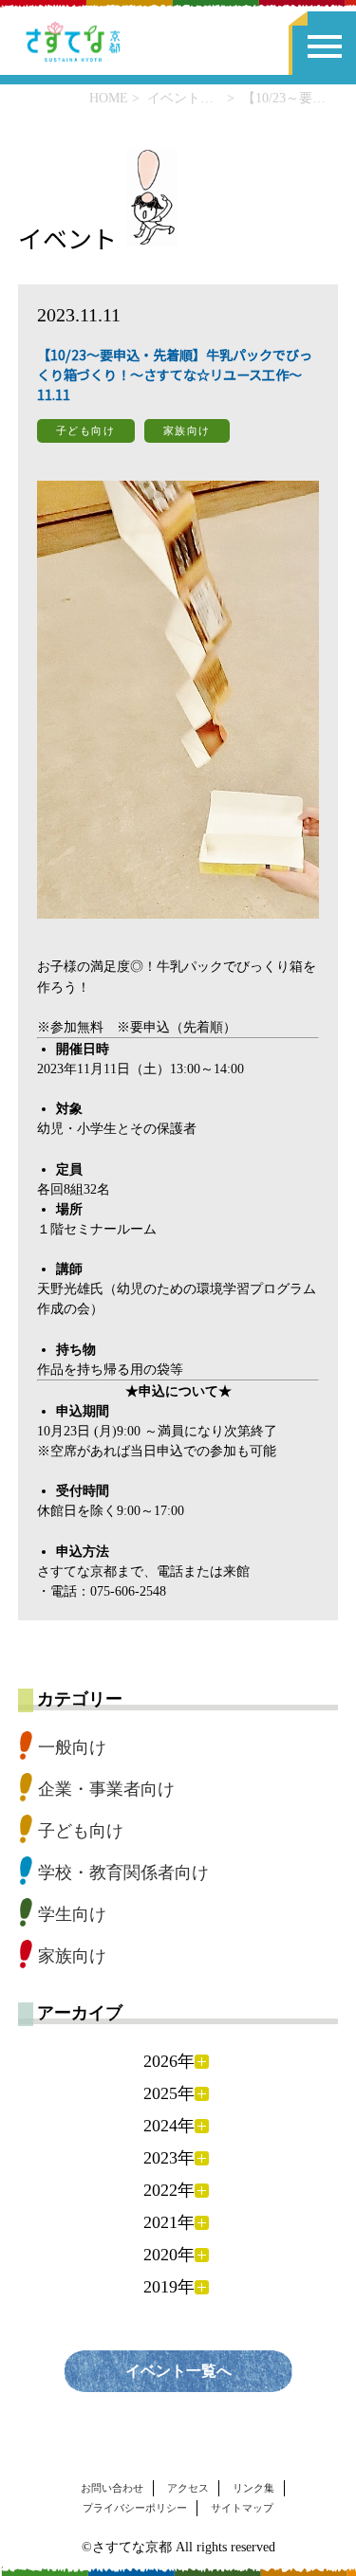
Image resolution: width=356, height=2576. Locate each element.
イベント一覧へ (178, 2371)
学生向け (72, 1914)
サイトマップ (242, 2508)
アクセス (188, 2488)
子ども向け (81, 1831)
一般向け (72, 1747)
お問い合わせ (112, 2488)
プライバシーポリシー (135, 2508)
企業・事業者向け (106, 1789)
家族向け (72, 1956)
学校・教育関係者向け (123, 1873)
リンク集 (253, 2488)
